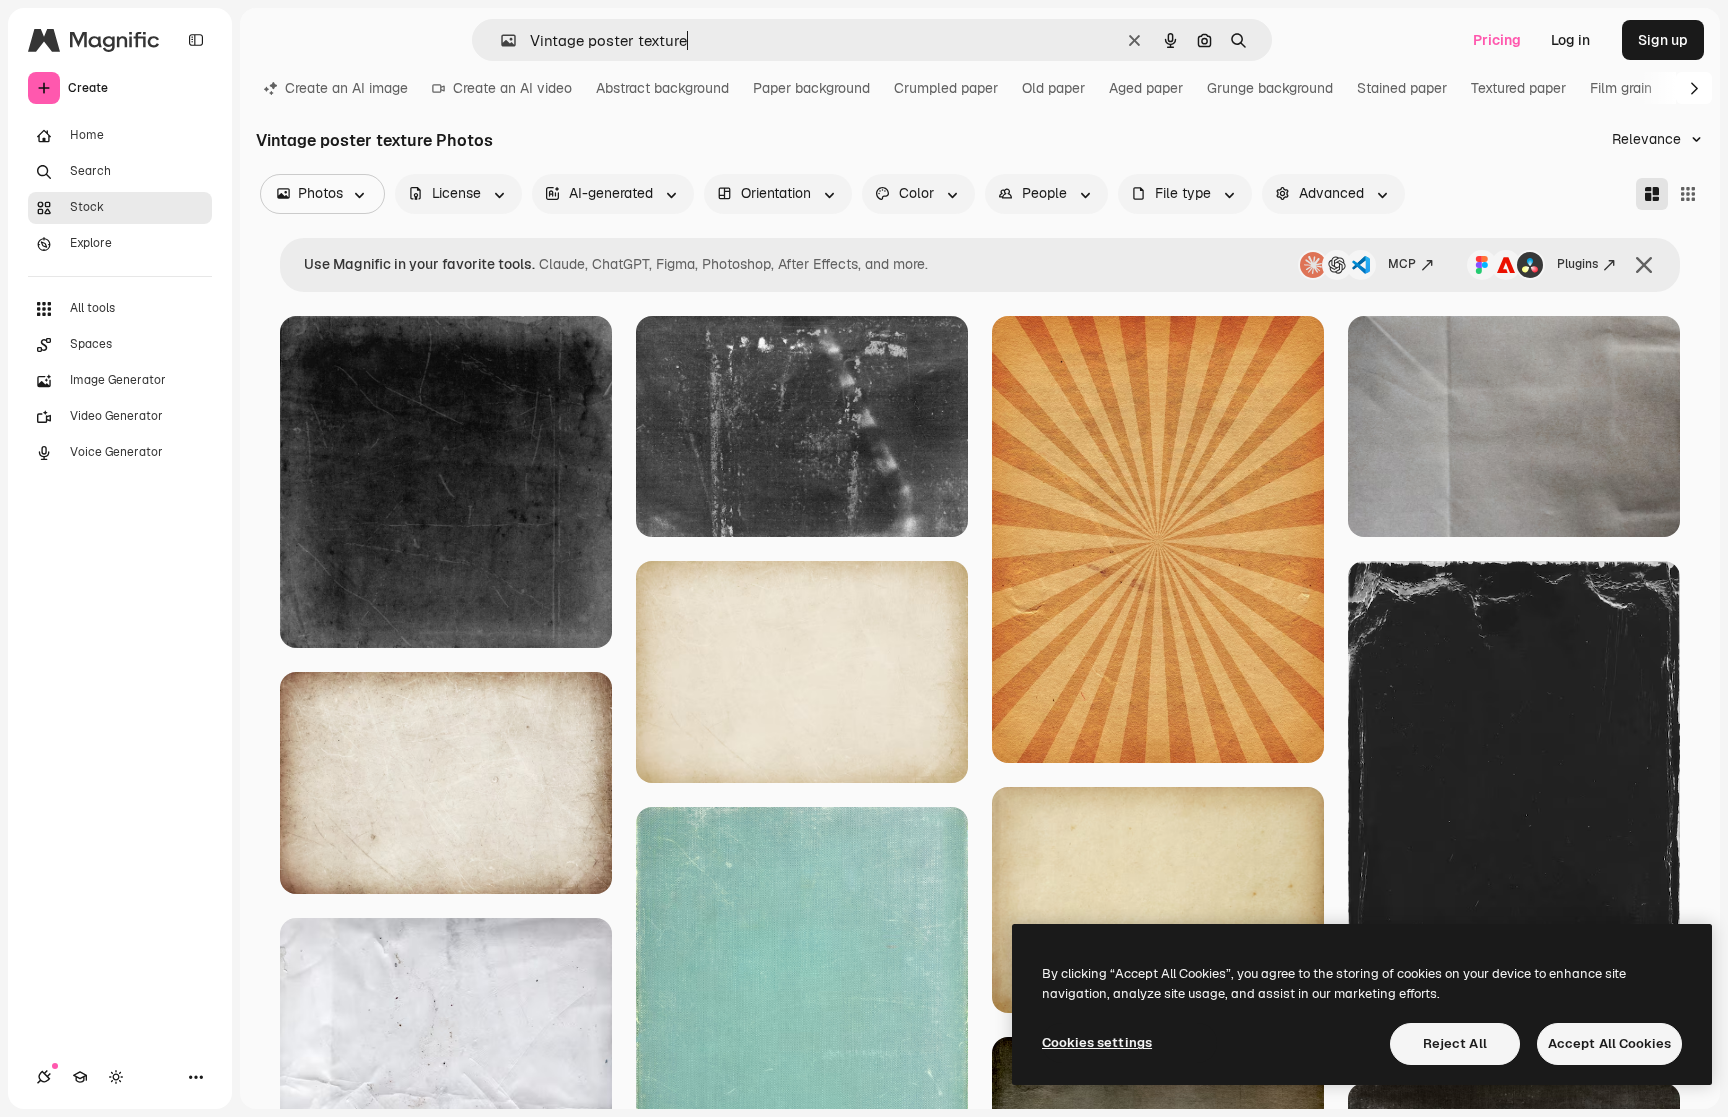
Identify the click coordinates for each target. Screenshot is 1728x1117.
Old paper (1053, 88)
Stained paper (1402, 88)
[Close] (1644, 265)
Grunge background (1270, 88)
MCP (1402, 264)
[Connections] (44, 1077)
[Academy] (80, 1077)
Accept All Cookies (1609, 1043)
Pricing (1497, 40)
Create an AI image (346, 88)
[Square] (1688, 194)
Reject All (1455, 1043)
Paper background (811, 88)
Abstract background (662, 88)
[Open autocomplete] (500, 40)
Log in (1570, 40)
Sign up (1663, 40)
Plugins (1577, 264)
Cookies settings (1097, 1042)
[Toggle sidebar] (196, 40)
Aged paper (1146, 88)
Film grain (1621, 88)
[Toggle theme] (116, 1077)
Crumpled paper (946, 88)
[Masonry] (1652, 194)
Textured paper (1518, 88)
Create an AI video (512, 88)
